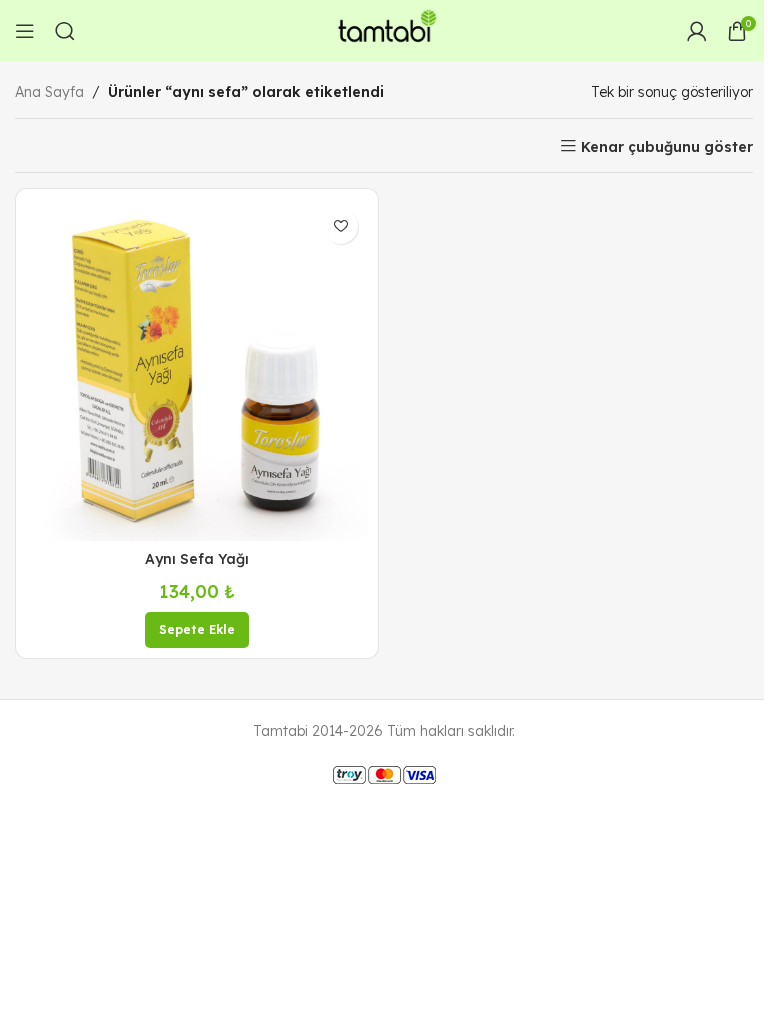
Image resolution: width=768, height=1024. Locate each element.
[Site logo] (384, 29)
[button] (197, 630)
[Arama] (65, 31)
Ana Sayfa (49, 92)
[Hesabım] (697, 31)
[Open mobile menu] (25, 31)
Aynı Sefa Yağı (197, 559)
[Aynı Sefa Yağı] (197, 370)
